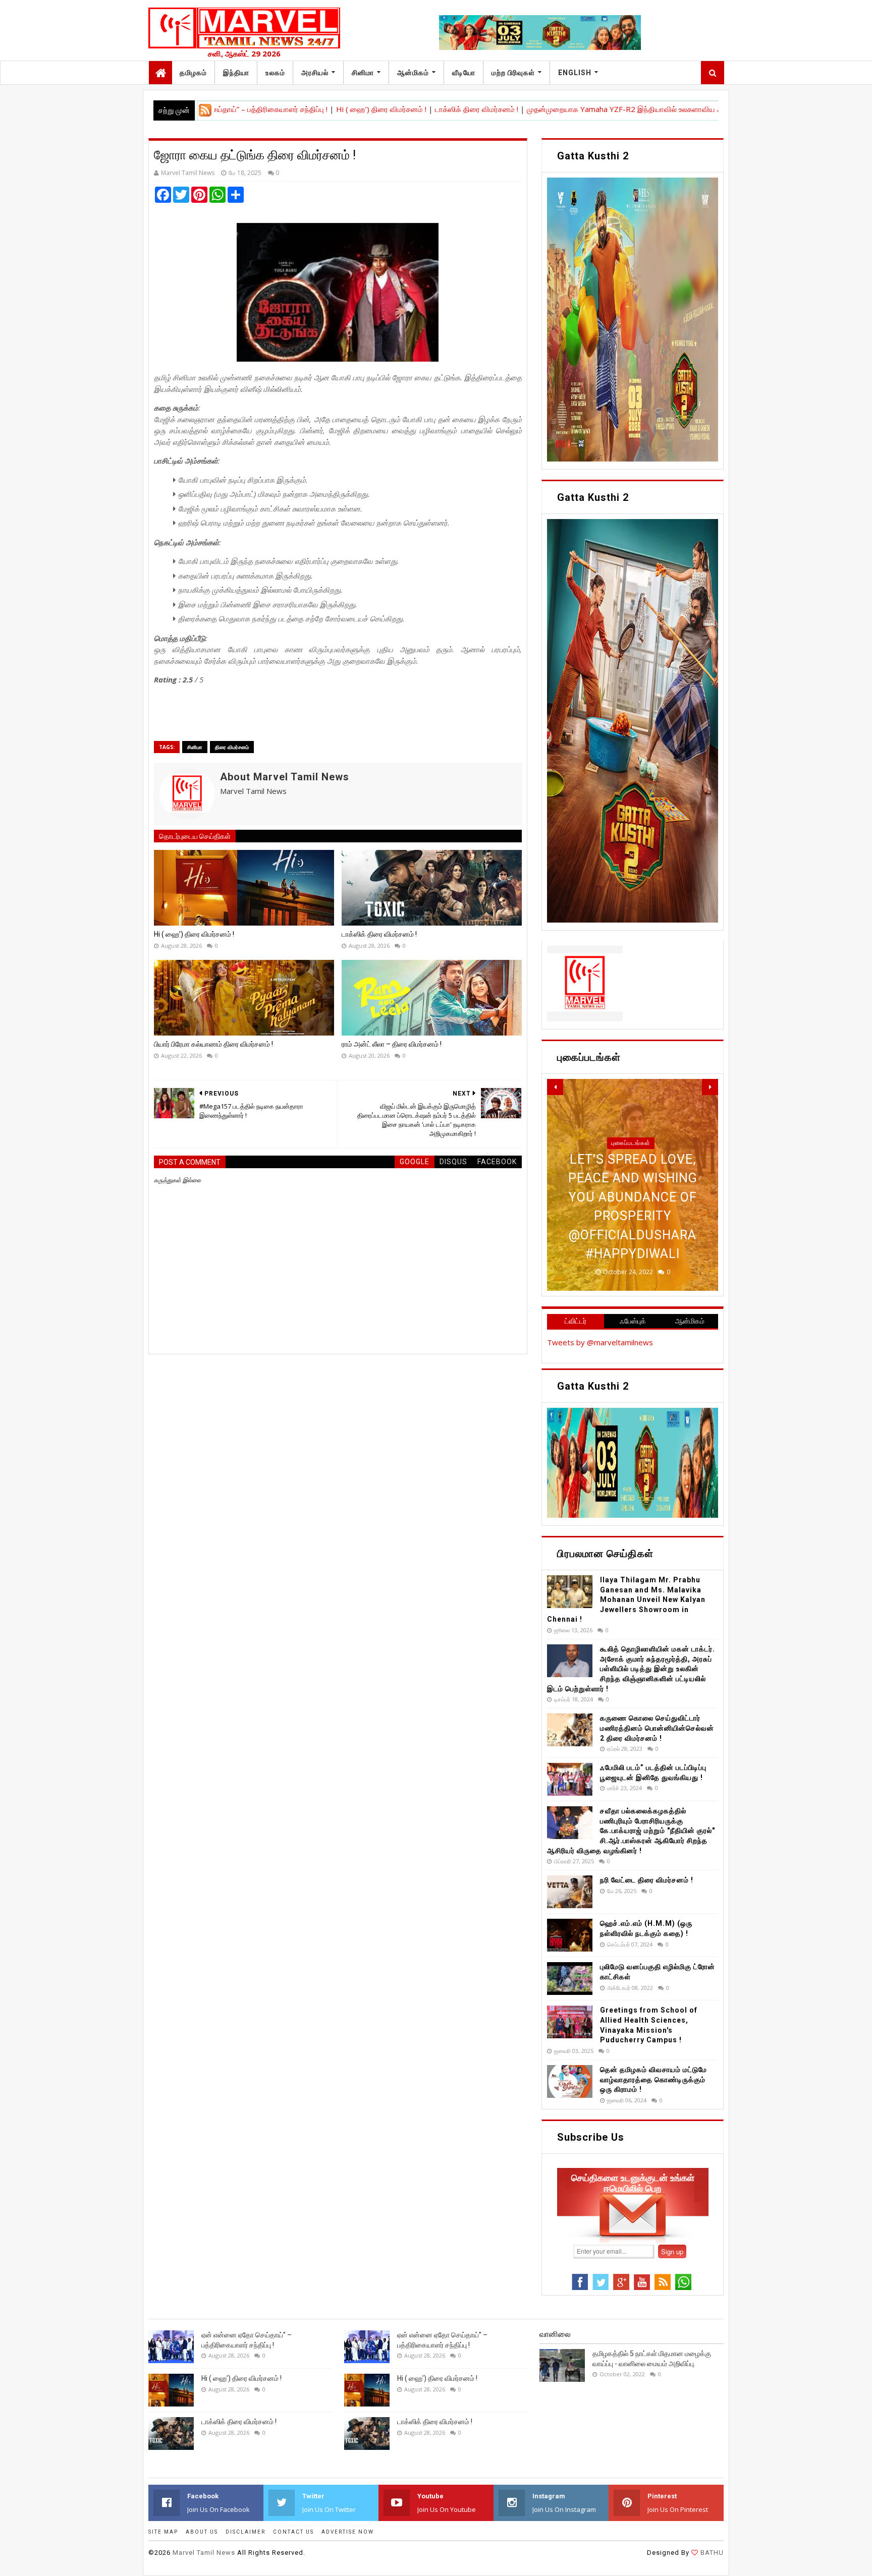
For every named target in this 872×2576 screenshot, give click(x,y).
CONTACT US (293, 2532)
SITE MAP (163, 2532)
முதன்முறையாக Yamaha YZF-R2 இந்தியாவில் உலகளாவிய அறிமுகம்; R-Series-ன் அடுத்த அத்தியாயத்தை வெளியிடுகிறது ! (634, 109)
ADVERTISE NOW (348, 2532)
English (575, 73)
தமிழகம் (193, 73)
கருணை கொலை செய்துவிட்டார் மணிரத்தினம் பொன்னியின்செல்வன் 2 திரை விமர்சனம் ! (657, 1728)
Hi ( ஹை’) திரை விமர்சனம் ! (290, 109)
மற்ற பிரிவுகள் (513, 73)
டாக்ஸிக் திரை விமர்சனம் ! (384, 109)
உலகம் (275, 73)
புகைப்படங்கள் (631, 1181)
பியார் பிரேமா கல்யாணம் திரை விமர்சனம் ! (213, 1044)
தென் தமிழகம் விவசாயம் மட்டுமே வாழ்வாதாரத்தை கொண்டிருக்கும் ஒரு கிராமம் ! (653, 2079)
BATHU (711, 2553)
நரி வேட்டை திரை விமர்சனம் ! (647, 1880)
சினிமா (363, 73)
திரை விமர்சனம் (232, 747)
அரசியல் (315, 73)
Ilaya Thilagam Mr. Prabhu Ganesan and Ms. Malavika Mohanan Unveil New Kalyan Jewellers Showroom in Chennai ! (626, 1599)
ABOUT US (202, 2532)
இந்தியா (236, 73)
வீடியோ (464, 73)
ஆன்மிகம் (413, 73)
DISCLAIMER (246, 2532)
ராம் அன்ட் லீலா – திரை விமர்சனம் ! (392, 1044)
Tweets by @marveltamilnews (600, 1342)
